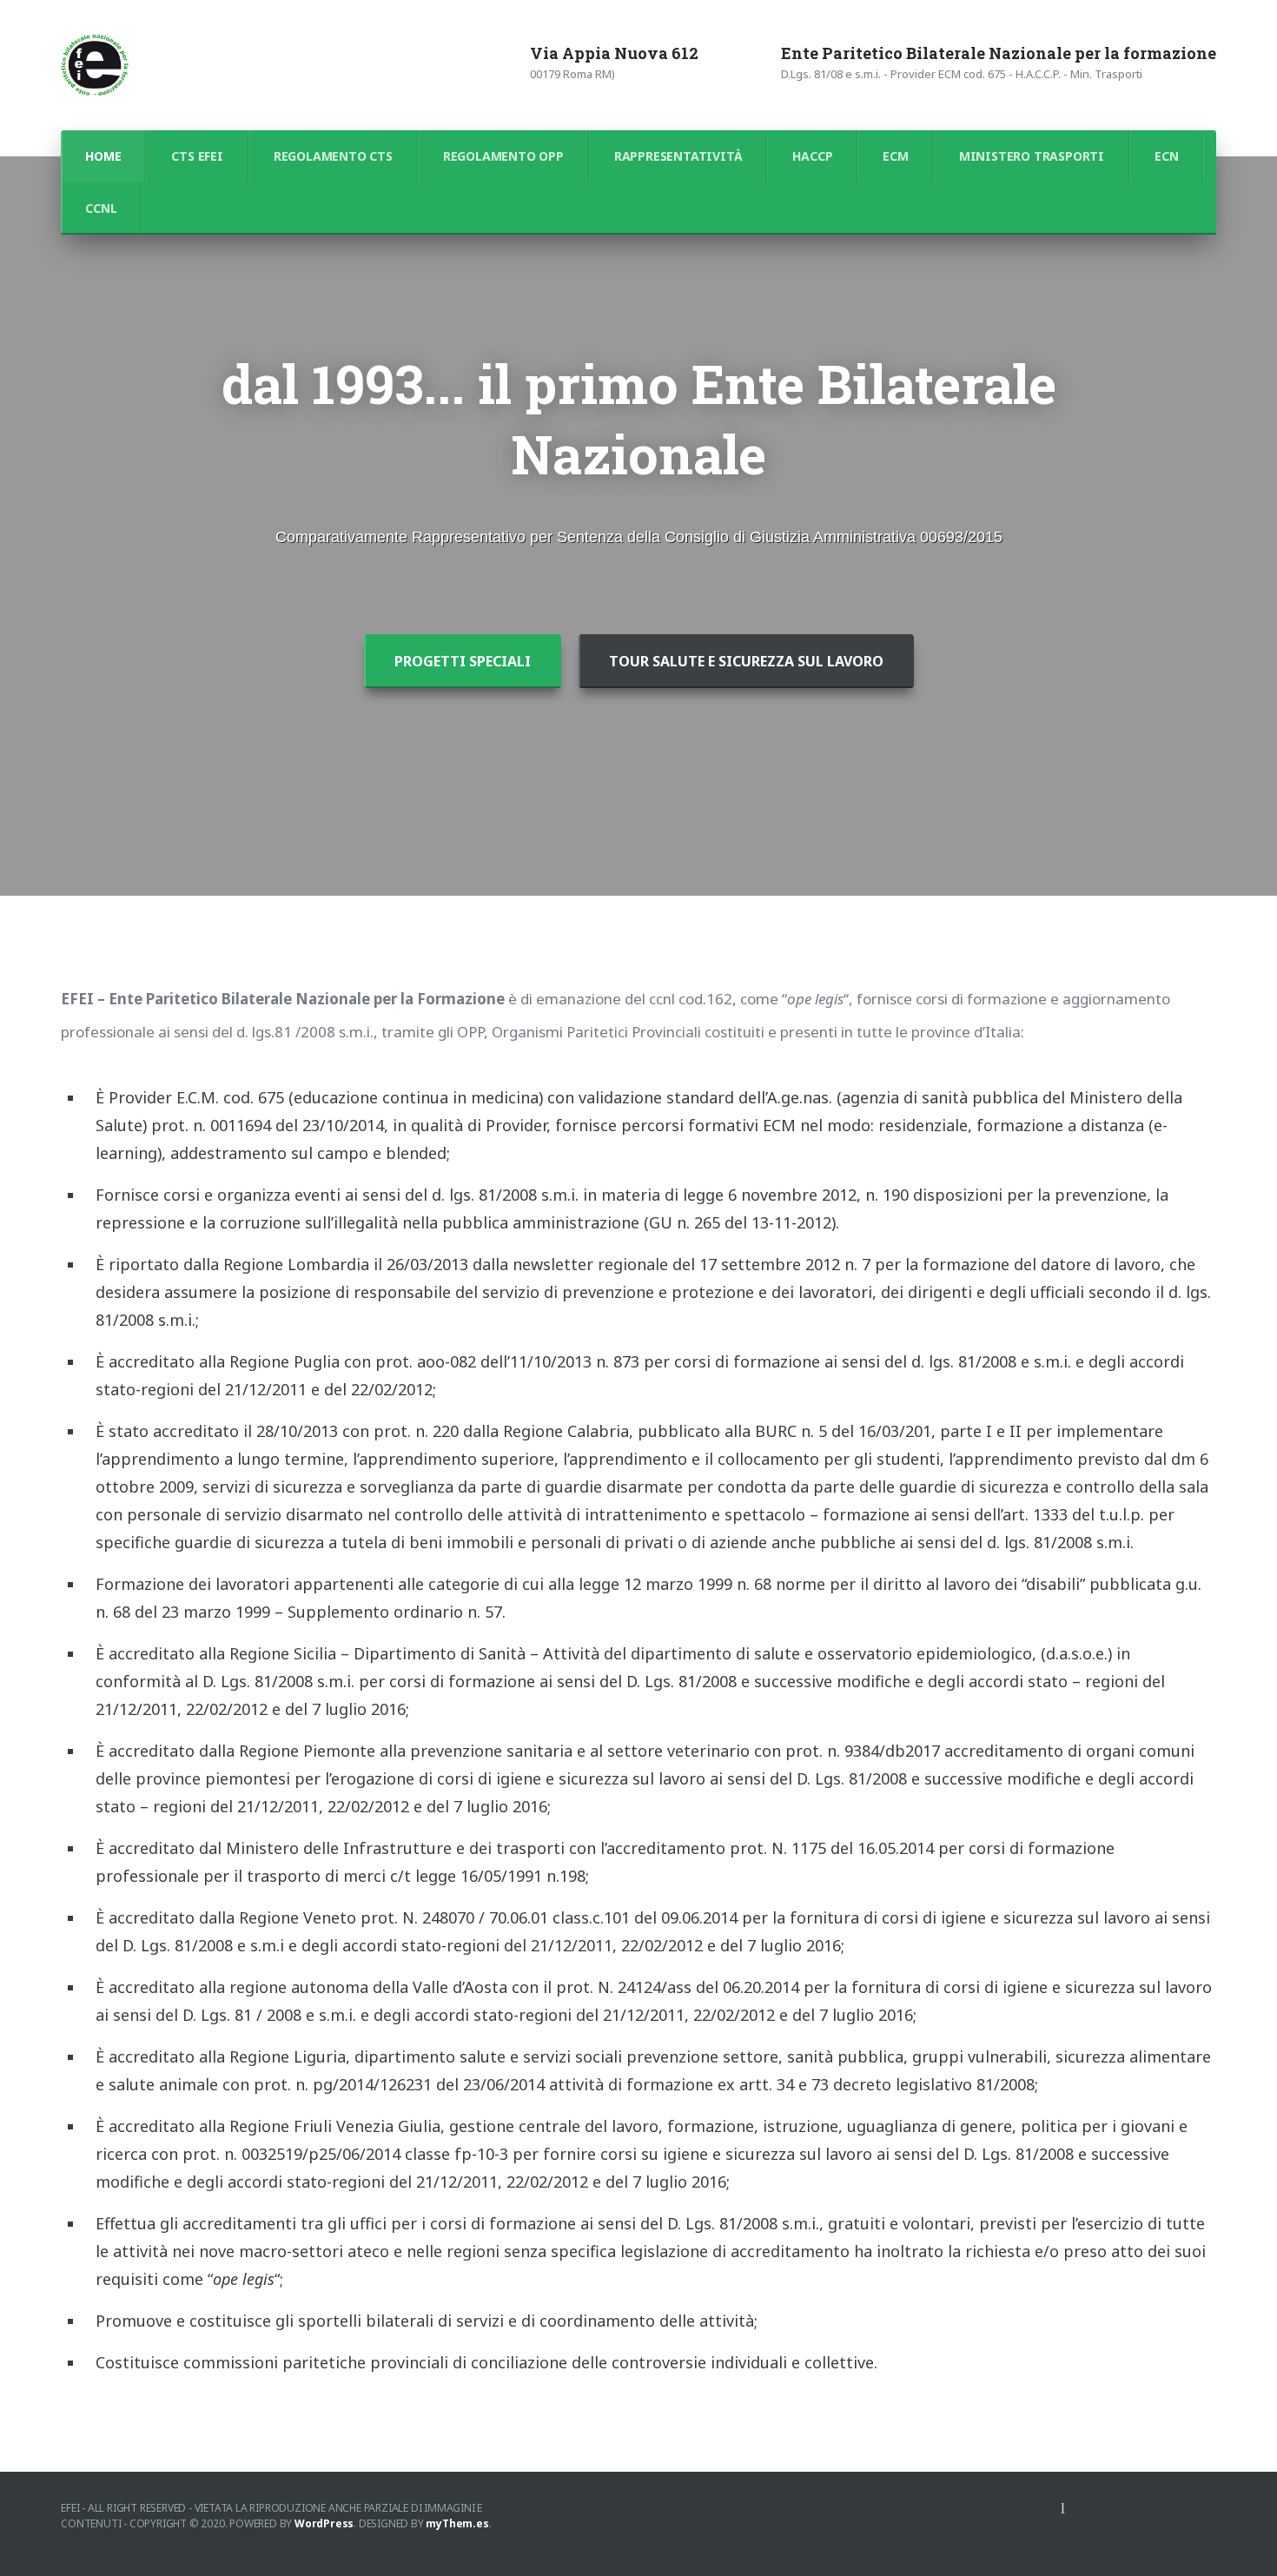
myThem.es (457, 2523)
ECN (1166, 156)
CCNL (101, 208)
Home (103, 156)
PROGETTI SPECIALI (463, 661)
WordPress (324, 2523)
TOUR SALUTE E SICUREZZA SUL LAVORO (746, 661)
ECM (895, 156)
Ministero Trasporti (1032, 156)
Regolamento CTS (333, 156)
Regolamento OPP (503, 156)
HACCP (812, 156)
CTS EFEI (197, 156)
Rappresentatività (678, 156)
